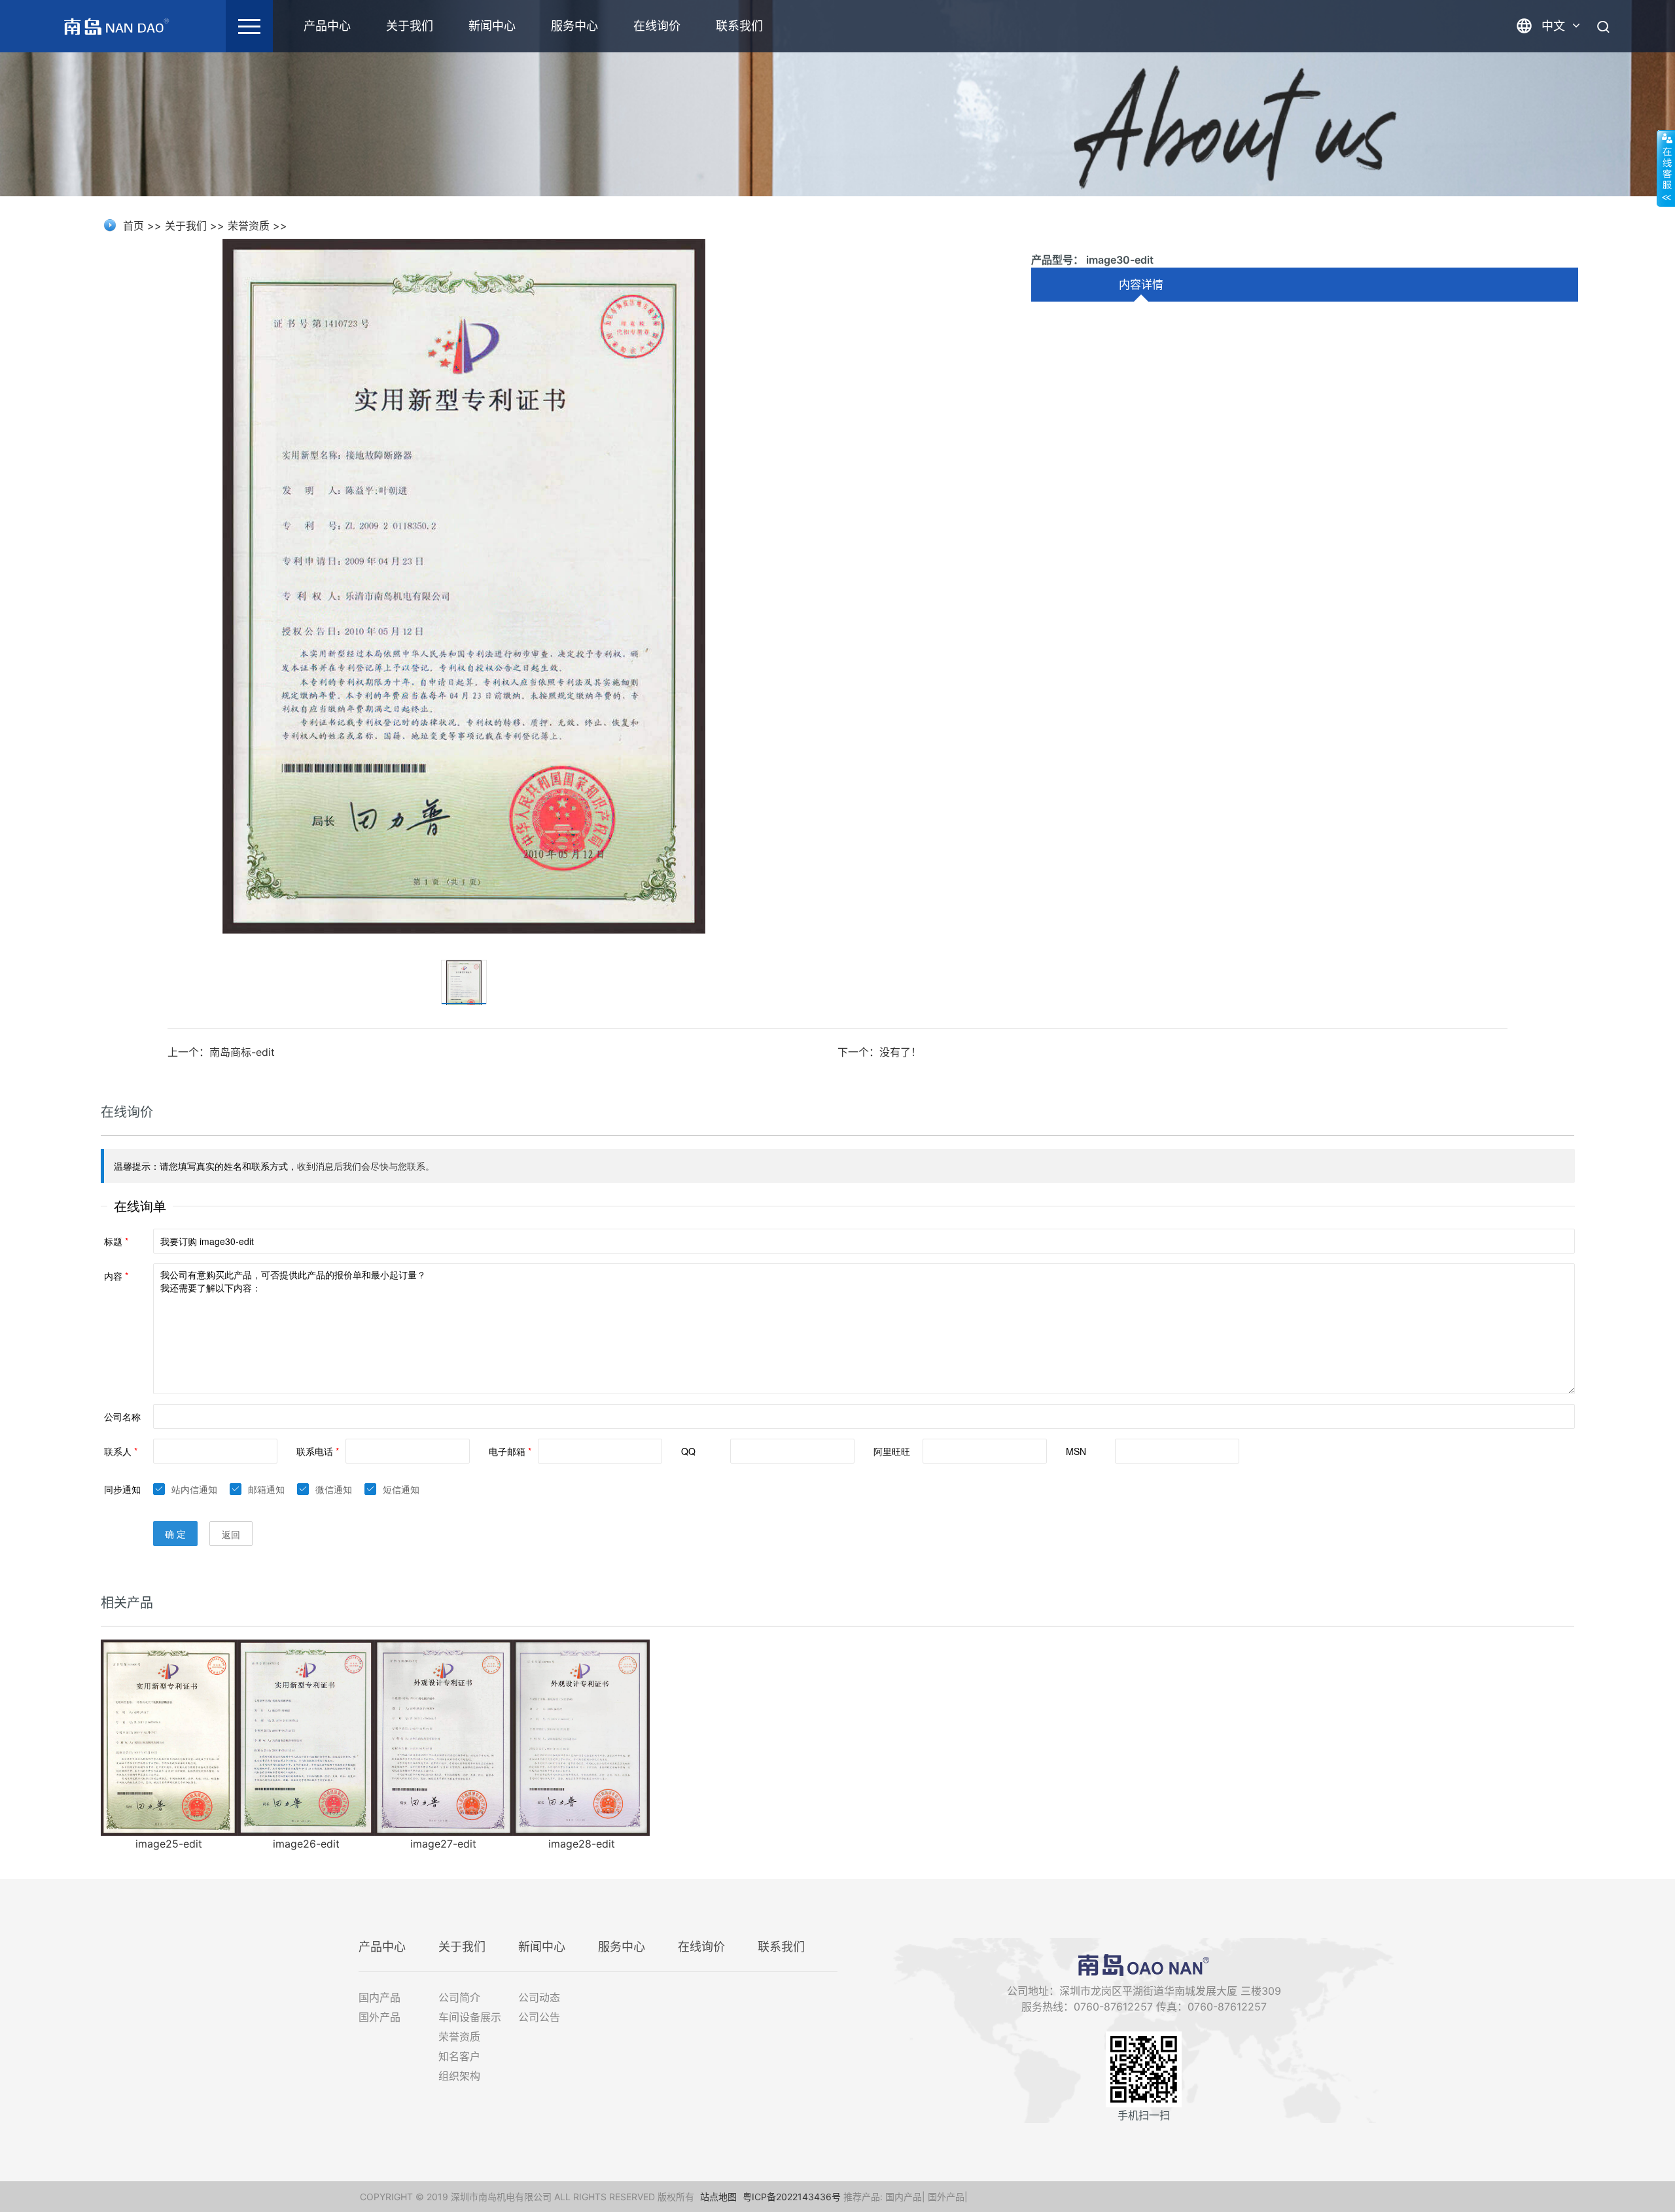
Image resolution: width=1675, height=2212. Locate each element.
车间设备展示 (470, 2017)
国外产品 (379, 2017)
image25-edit (169, 1844)
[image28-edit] (581, 1736)
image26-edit (306, 1844)
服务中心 (574, 26)
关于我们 (410, 26)
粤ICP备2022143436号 (792, 2197)
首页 (133, 226)
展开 (1666, 168)
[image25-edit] (169, 1736)
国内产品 (379, 1997)
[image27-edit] (444, 1736)
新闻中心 (492, 26)
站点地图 (718, 2197)
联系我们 (739, 26)
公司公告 (539, 2017)
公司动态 (539, 1997)
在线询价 (657, 26)
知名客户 (459, 2056)
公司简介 (459, 1997)
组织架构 (459, 2076)
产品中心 (327, 26)
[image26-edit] (306, 1736)
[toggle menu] (249, 26)
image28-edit (582, 1844)
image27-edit (443, 1844)
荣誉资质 (249, 226)
